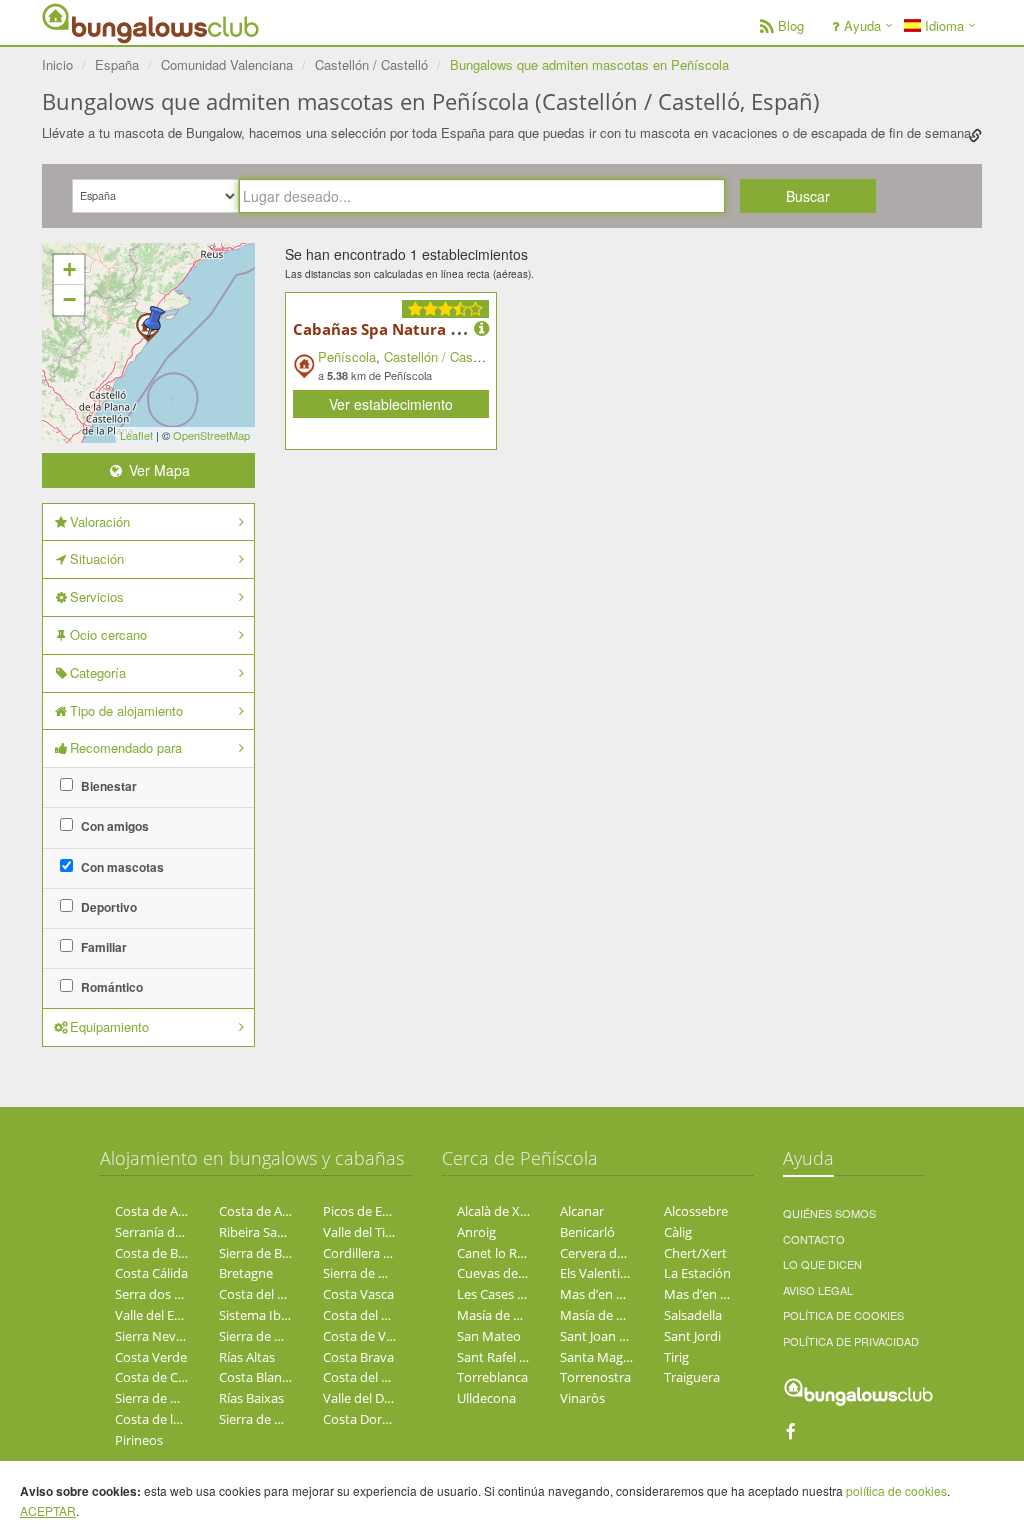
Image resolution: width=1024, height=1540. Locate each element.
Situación (97, 558)
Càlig (678, 1232)
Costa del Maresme (380, 1315)
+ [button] (69, 269)
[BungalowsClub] (92, 22)
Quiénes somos (829, 1213)
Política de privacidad (851, 1341)
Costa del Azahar (372, 1377)
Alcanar (582, 1211)
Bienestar (107, 786)
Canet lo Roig (496, 1253)
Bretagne (246, 1273)
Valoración (100, 521)
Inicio (57, 64)
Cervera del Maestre (619, 1253)
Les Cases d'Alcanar (514, 1294)
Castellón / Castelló (440, 356)
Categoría (98, 672)
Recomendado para (126, 747)
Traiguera (692, 1377)
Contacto (814, 1239)
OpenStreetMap (211, 435)
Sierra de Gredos (164, 1398)
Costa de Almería (165, 1211)
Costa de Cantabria (171, 1377)
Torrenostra (595, 1377)
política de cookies (896, 1490)
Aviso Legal (818, 1290)
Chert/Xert (695, 1253)
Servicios (97, 596)
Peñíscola (347, 356)
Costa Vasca (358, 1294)
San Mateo (489, 1336)
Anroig (476, 1232)
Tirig (676, 1357)
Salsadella (693, 1315)
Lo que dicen (822, 1264)
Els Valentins (597, 1273)
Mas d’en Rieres (606, 1294)
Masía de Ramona (613, 1315)
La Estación (697, 1273)
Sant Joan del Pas (610, 1336)
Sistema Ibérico (264, 1315)
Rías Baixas (251, 1398)
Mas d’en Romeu (713, 1294)
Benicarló (587, 1232)
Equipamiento (109, 1026)
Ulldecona (486, 1398)
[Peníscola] (154, 322)
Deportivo (107, 907)
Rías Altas (247, 1357)
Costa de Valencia (375, 1336)
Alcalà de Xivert (502, 1211)
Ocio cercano (108, 634)
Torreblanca (492, 1377)
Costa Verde (151, 1357)
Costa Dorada (363, 1419)
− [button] (69, 299)
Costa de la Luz (159, 1419)
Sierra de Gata (260, 1336)
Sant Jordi (692, 1336)
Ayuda (862, 25)
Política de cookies (843, 1315)
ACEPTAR (48, 1510)
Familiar (102, 947)
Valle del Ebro (155, 1315)
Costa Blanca (257, 1377)
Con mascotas (121, 867)
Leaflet (136, 435)
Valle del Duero (367, 1398)
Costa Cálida (151, 1273)
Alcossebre (696, 1211)
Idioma (942, 25)
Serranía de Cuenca (172, 1232)
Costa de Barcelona (172, 1253)
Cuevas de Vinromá (514, 1273)
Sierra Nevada (156, 1336)
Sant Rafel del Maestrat (525, 1357)
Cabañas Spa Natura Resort (396, 329)
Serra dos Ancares (168, 1294)
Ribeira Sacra (257, 1232)
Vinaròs (582, 1398)
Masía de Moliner (508, 1315)
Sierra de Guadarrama (284, 1419)
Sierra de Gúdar (369, 1273)
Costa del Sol (257, 1294)
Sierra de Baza (260, 1253)
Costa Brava (358, 1357)
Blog (791, 25)
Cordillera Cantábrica (385, 1253)
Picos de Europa (370, 1211)
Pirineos (139, 1440)
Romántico (110, 987)
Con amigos (113, 826)
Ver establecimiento (391, 404)
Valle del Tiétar (366, 1232)
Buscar (808, 196)
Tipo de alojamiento (126, 710)
